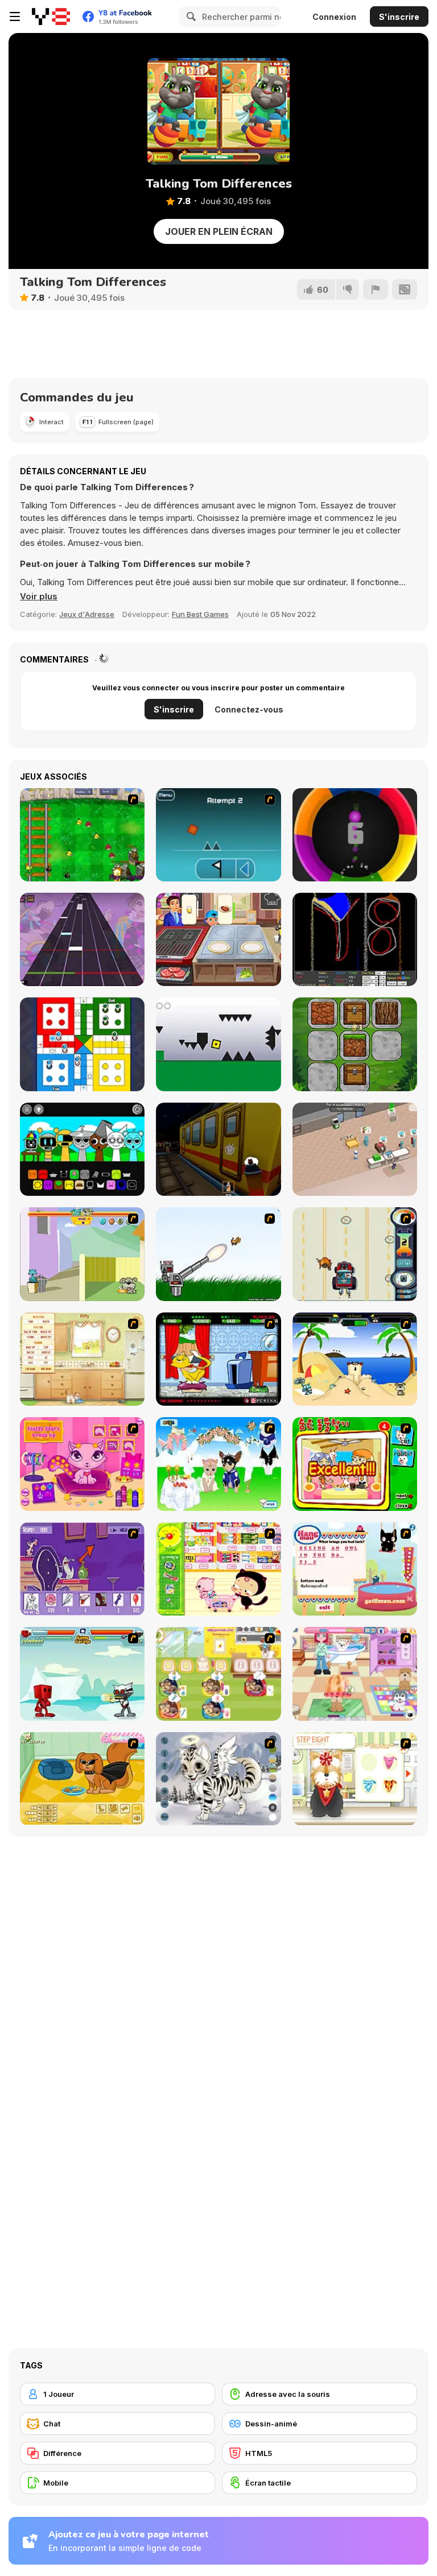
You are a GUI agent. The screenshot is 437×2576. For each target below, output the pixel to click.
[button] (39, 597)
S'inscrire (399, 17)
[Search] (189, 16)
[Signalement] (376, 289)
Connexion (334, 17)
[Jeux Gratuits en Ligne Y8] (51, 16)
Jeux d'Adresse (87, 614)
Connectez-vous (249, 709)
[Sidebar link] (15, 16)
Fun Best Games (200, 614)
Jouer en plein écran (219, 231)
